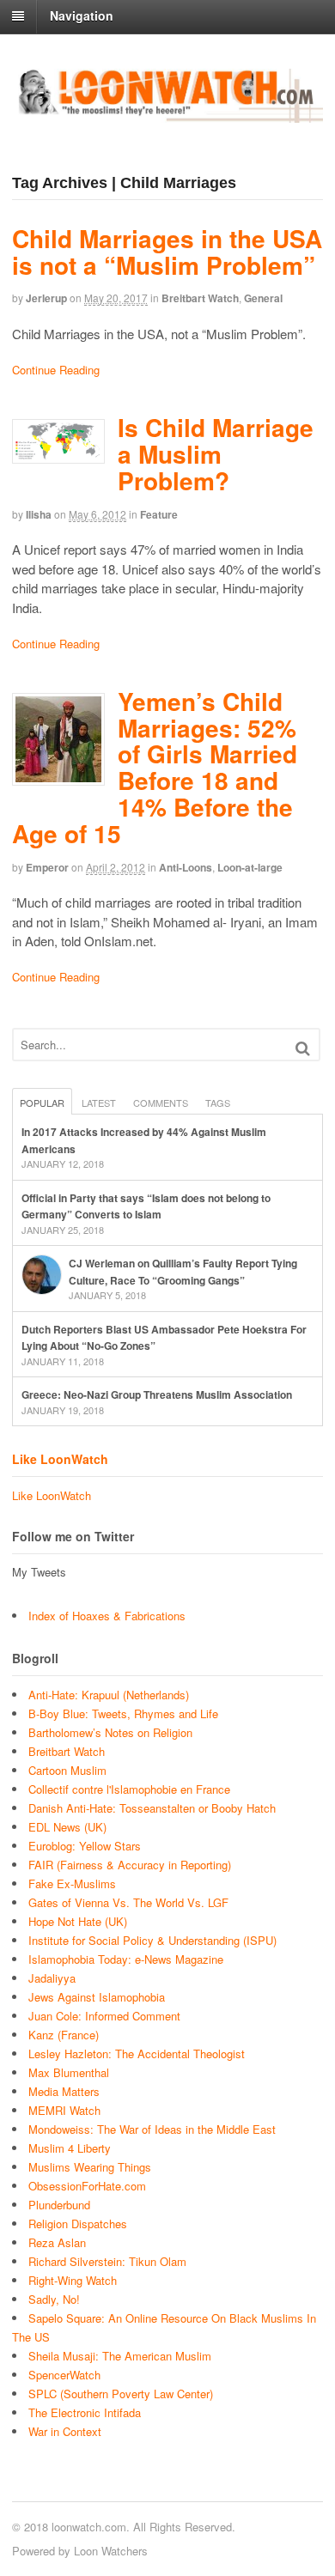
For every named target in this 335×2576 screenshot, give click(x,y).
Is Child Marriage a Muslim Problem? (216, 454)
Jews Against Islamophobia (97, 1997)
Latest (99, 1103)
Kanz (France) (64, 2035)
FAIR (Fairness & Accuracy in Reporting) (130, 1865)
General (263, 298)
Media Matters (64, 2091)
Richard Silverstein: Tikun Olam (107, 2261)
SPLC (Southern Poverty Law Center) (121, 2394)
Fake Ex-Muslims (72, 1883)
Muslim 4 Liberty (70, 2148)
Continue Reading (56, 370)
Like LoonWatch (60, 1459)
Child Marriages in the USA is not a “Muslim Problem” (167, 252)
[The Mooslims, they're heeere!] (167, 113)
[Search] (303, 1048)
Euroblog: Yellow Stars (85, 1846)
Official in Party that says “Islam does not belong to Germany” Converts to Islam (146, 1206)
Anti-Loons (186, 867)
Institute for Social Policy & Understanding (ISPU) (152, 1940)
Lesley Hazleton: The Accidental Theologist (137, 2054)
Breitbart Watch (200, 298)
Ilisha (39, 514)
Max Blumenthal (69, 2072)
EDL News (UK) (67, 1827)
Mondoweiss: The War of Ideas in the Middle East (152, 2129)
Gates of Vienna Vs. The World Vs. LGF (128, 1902)
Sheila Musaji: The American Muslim (120, 2356)
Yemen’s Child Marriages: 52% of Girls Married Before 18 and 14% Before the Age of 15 (155, 767)
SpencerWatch (64, 2375)
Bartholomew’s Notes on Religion (110, 1732)
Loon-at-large (250, 867)
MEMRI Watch (64, 2110)
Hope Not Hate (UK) (78, 1921)
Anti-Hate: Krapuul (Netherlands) (109, 1695)
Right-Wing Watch (73, 2280)
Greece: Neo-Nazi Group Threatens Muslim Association (157, 1394)
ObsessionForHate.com (87, 2186)
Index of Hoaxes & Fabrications (107, 1616)
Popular (42, 1103)
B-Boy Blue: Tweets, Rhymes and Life (123, 1713)
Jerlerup (46, 298)
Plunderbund (59, 2205)
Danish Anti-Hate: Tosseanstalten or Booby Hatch (152, 1808)
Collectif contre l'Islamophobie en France (129, 1789)
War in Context (65, 2431)
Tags (218, 1103)
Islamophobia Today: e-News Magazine (126, 1959)
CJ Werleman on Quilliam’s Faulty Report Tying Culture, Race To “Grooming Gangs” (183, 1272)
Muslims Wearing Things (90, 2167)
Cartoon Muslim (67, 1770)
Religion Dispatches (78, 2224)
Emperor (47, 867)
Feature (159, 514)
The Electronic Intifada (85, 2412)
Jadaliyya (52, 1978)
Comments (161, 1103)
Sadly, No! (54, 2299)
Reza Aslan (57, 2242)
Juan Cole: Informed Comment (104, 2016)
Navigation (82, 15)
